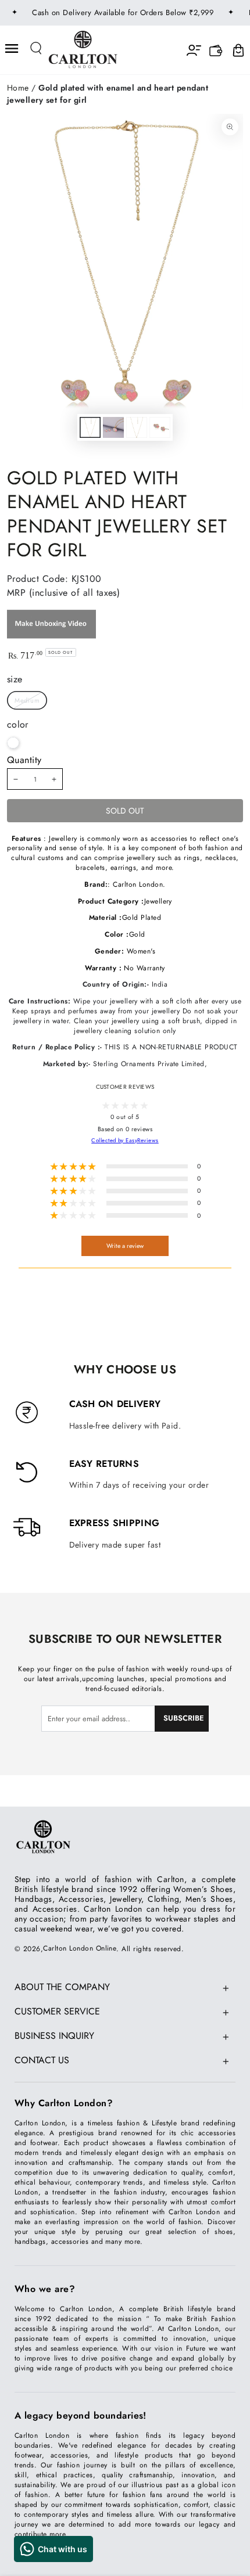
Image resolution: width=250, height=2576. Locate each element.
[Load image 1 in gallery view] (90, 427)
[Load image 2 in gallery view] (113, 427)
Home (18, 88)
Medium (27, 700)
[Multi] (13, 743)
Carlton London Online (80, 1948)
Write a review (125, 1246)
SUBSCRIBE (184, 1718)
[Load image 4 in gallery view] (160, 427)
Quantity (24, 760)
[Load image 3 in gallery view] (136, 427)
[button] (37, 48)
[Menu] (12, 48)
